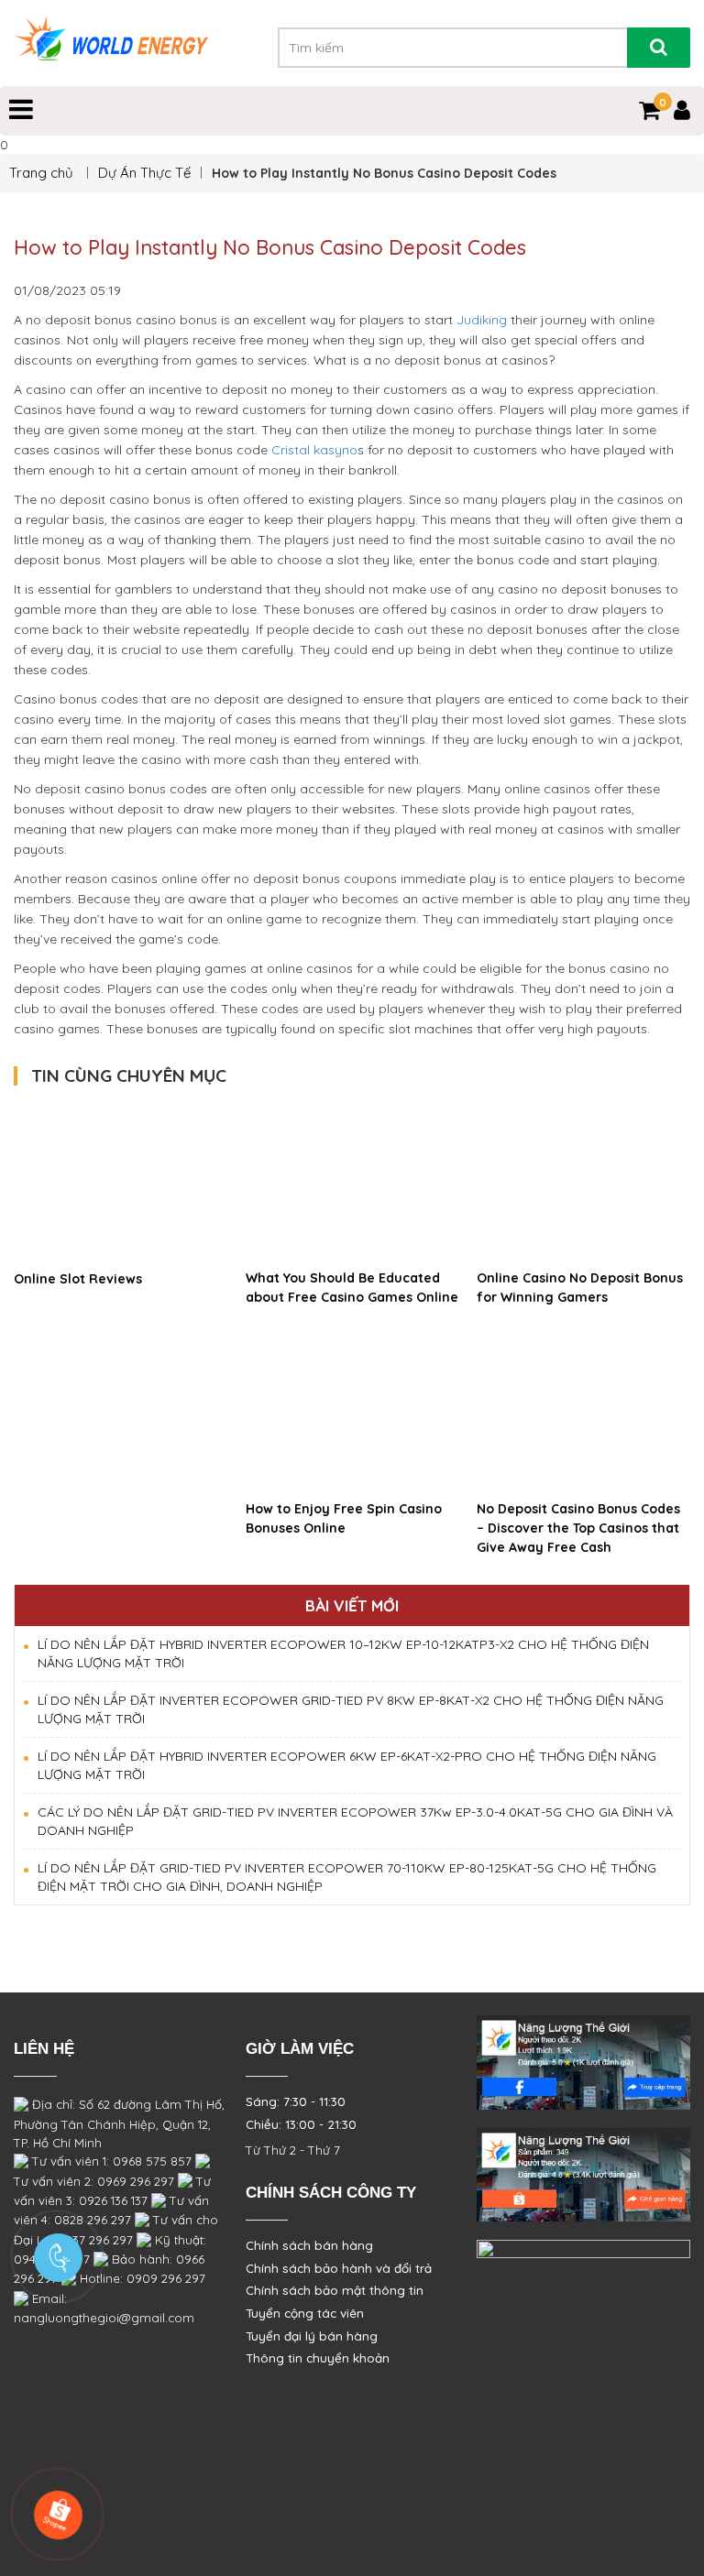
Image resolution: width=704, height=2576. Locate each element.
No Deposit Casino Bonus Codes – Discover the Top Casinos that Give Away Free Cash (578, 1528)
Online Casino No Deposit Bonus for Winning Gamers (580, 1288)
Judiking (482, 320)
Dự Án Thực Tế (144, 173)
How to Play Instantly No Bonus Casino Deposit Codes (270, 247)
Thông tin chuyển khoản (318, 2358)
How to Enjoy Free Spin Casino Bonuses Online (344, 1518)
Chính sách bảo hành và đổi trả (339, 2268)
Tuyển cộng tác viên (305, 2313)
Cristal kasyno (314, 450)
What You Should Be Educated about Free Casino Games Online (352, 1288)
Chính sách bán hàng (309, 2245)
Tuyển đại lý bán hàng (312, 2336)
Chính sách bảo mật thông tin (335, 2290)
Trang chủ (43, 173)
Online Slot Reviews (78, 1279)
